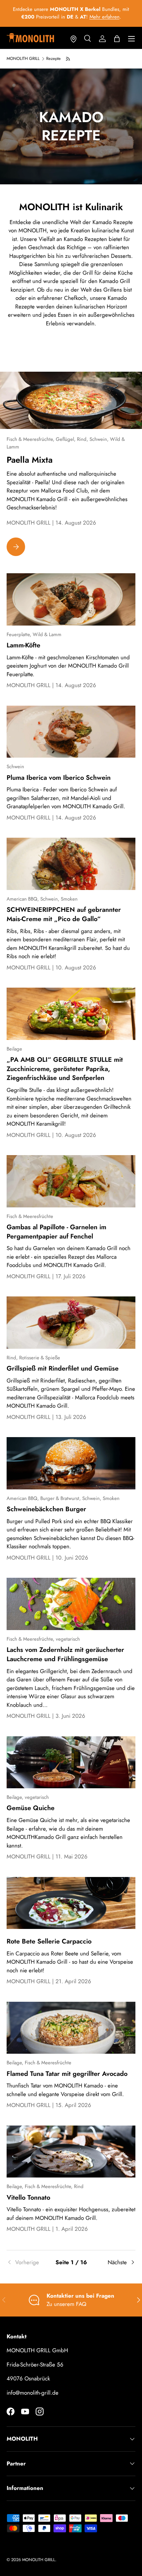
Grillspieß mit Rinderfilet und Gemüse (63, 1368)
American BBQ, (23, 899)
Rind (79, 2186)
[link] (28, 2263)
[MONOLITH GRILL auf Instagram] (40, 2412)
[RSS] (68, 59)
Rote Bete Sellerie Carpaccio (49, 1941)
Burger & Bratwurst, (61, 1498)
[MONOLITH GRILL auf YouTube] (25, 2412)
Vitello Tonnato (28, 2197)
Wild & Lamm (47, 634)
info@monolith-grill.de (33, 2393)
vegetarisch (68, 1639)
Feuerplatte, (20, 634)
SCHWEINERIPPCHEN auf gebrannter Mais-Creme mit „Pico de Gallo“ (64, 914)
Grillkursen (70, 21)
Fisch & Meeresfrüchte (30, 1216)
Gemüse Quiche (31, 1808)
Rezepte (53, 59)
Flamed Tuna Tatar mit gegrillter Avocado (67, 2074)
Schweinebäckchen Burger (46, 1509)
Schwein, (100, 439)
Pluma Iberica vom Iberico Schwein (59, 777)
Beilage (14, 1049)
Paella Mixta (30, 460)
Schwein (15, 767)
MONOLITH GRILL (23, 59)
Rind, (83, 439)
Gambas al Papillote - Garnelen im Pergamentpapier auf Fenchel (56, 1232)
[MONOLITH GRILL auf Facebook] (11, 2412)
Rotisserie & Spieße (40, 1358)
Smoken (69, 899)
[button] (117, 39)
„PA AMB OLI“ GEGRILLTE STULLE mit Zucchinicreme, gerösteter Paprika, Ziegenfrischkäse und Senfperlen (65, 1069)
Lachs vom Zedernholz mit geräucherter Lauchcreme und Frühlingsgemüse (65, 1654)
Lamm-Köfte (23, 645)
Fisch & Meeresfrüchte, (31, 439)
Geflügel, (66, 439)
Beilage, (16, 1797)
